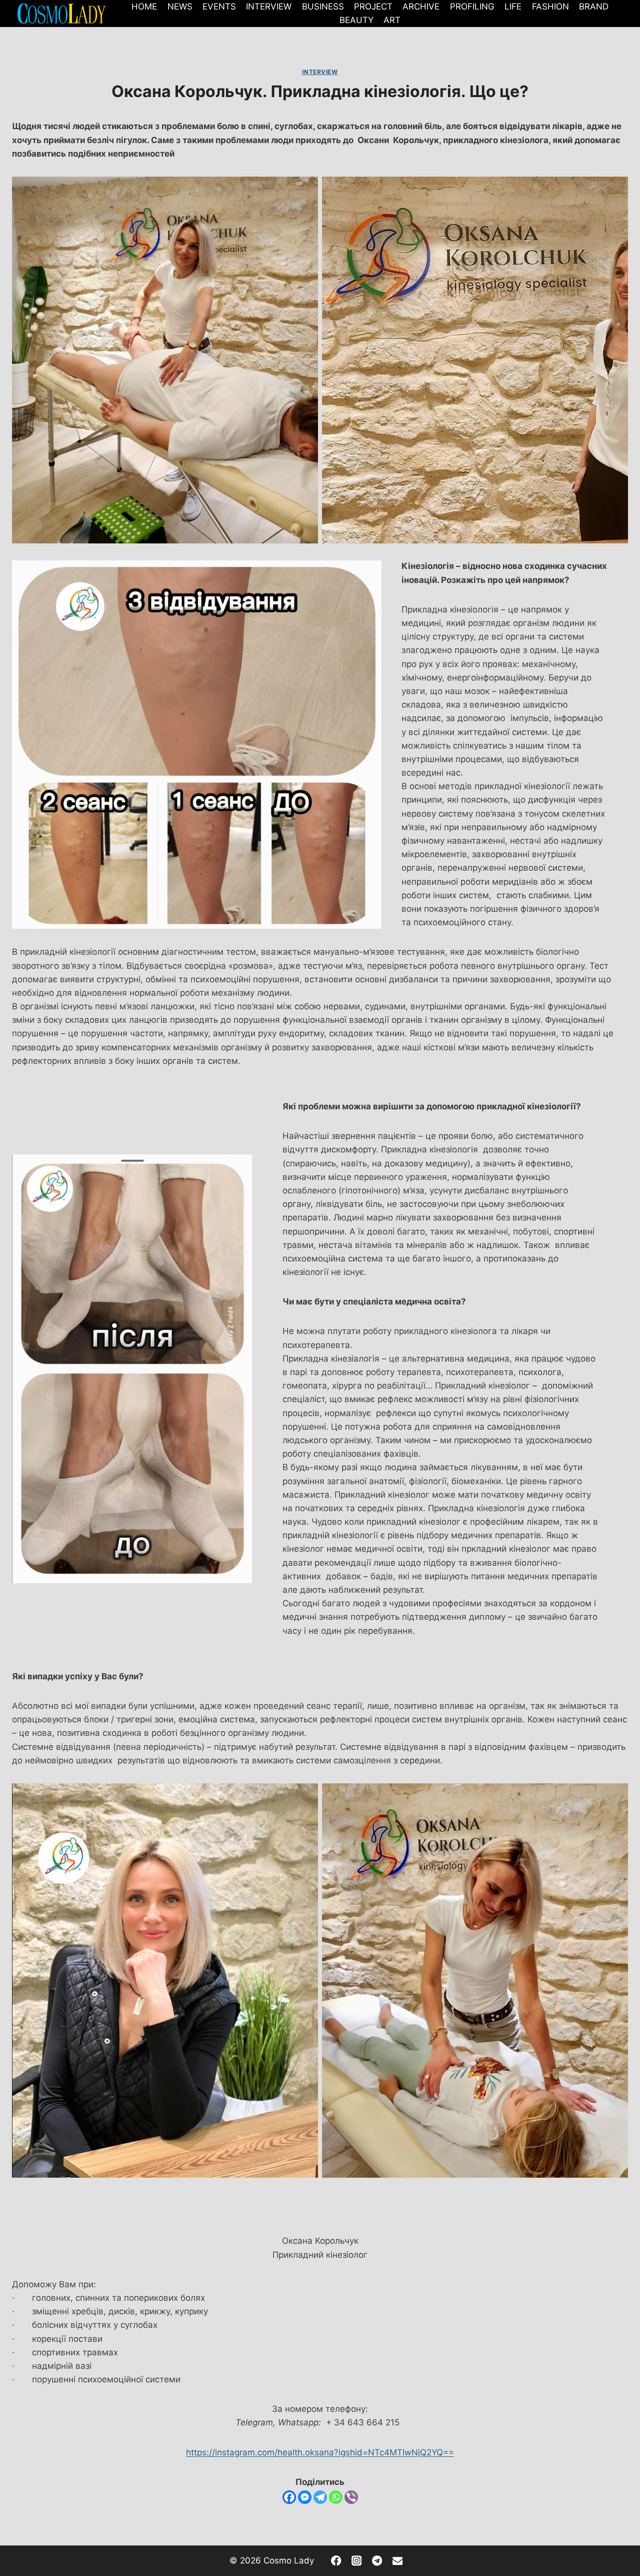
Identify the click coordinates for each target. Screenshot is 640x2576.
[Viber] (351, 2497)
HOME (144, 7)
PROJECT (373, 7)
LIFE (513, 7)
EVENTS (219, 7)
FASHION (550, 7)
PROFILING (472, 7)
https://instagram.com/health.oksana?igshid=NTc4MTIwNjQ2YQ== (320, 2452)
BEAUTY (356, 20)
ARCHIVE (421, 7)
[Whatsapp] (336, 2497)
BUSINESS (323, 7)
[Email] (397, 2561)
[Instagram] (357, 2561)
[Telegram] (320, 2497)
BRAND (594, 7)
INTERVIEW (269, 7)
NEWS (180, 7)
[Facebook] (289, 2497)
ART (392, 20)
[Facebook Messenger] (305, 2497)
